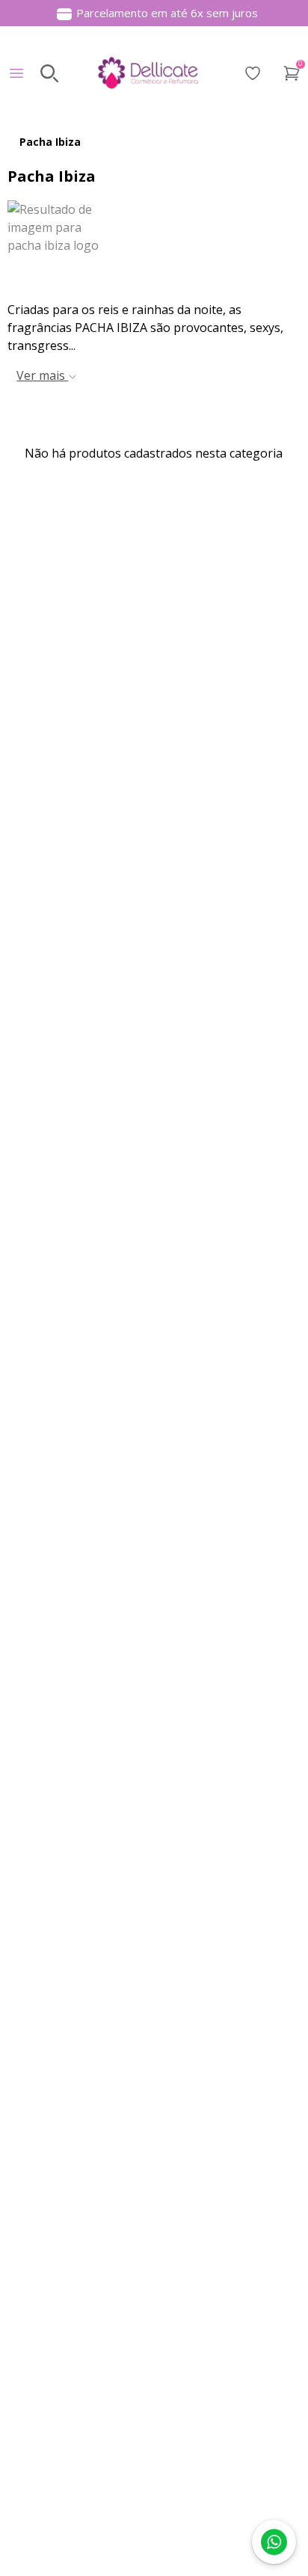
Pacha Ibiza (50, 142)
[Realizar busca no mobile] (49, 73)
